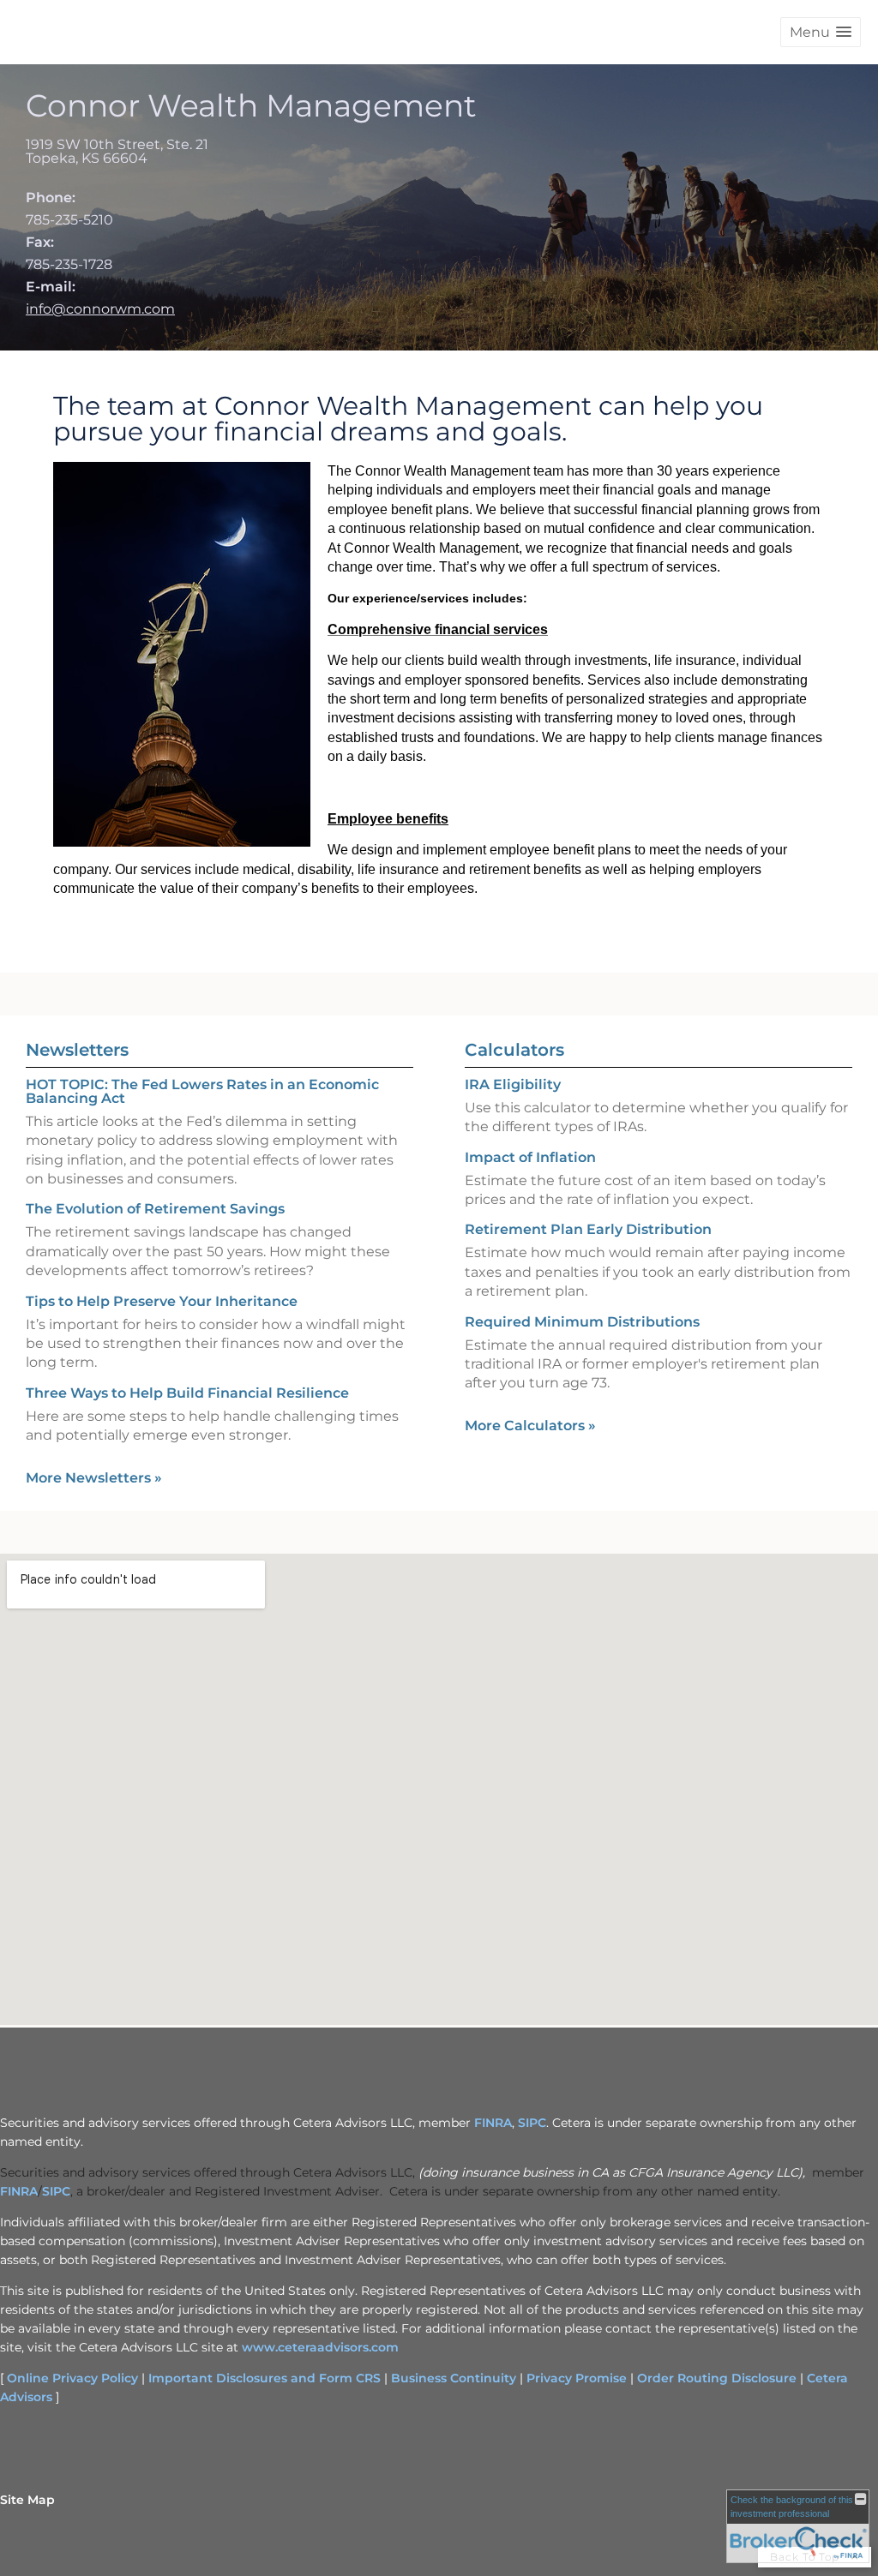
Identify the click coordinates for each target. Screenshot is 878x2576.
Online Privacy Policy (72, 2378)
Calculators (514, 1050)
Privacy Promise (577, 2378)
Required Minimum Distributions (582, 1322)
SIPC (532, 2123)
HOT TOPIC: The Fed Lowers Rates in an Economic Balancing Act (202, 1091)
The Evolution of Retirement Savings (155, 1209)
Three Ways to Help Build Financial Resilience (187, 1393)
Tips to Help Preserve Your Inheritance (162, 1301)
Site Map (27, 2500)
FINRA (493, 2123)
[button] (821, 32)
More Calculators (530, 1426)
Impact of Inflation (530, 1157)
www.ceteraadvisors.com (320, 2347)
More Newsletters (94, 1478)
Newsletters (77, 1050)
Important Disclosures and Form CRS (265, 2378)
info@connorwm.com (100, 309)
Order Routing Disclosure (717, 2378)
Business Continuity (454, 2378)
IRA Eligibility (513, 1084)
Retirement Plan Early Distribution (588, 1229)
